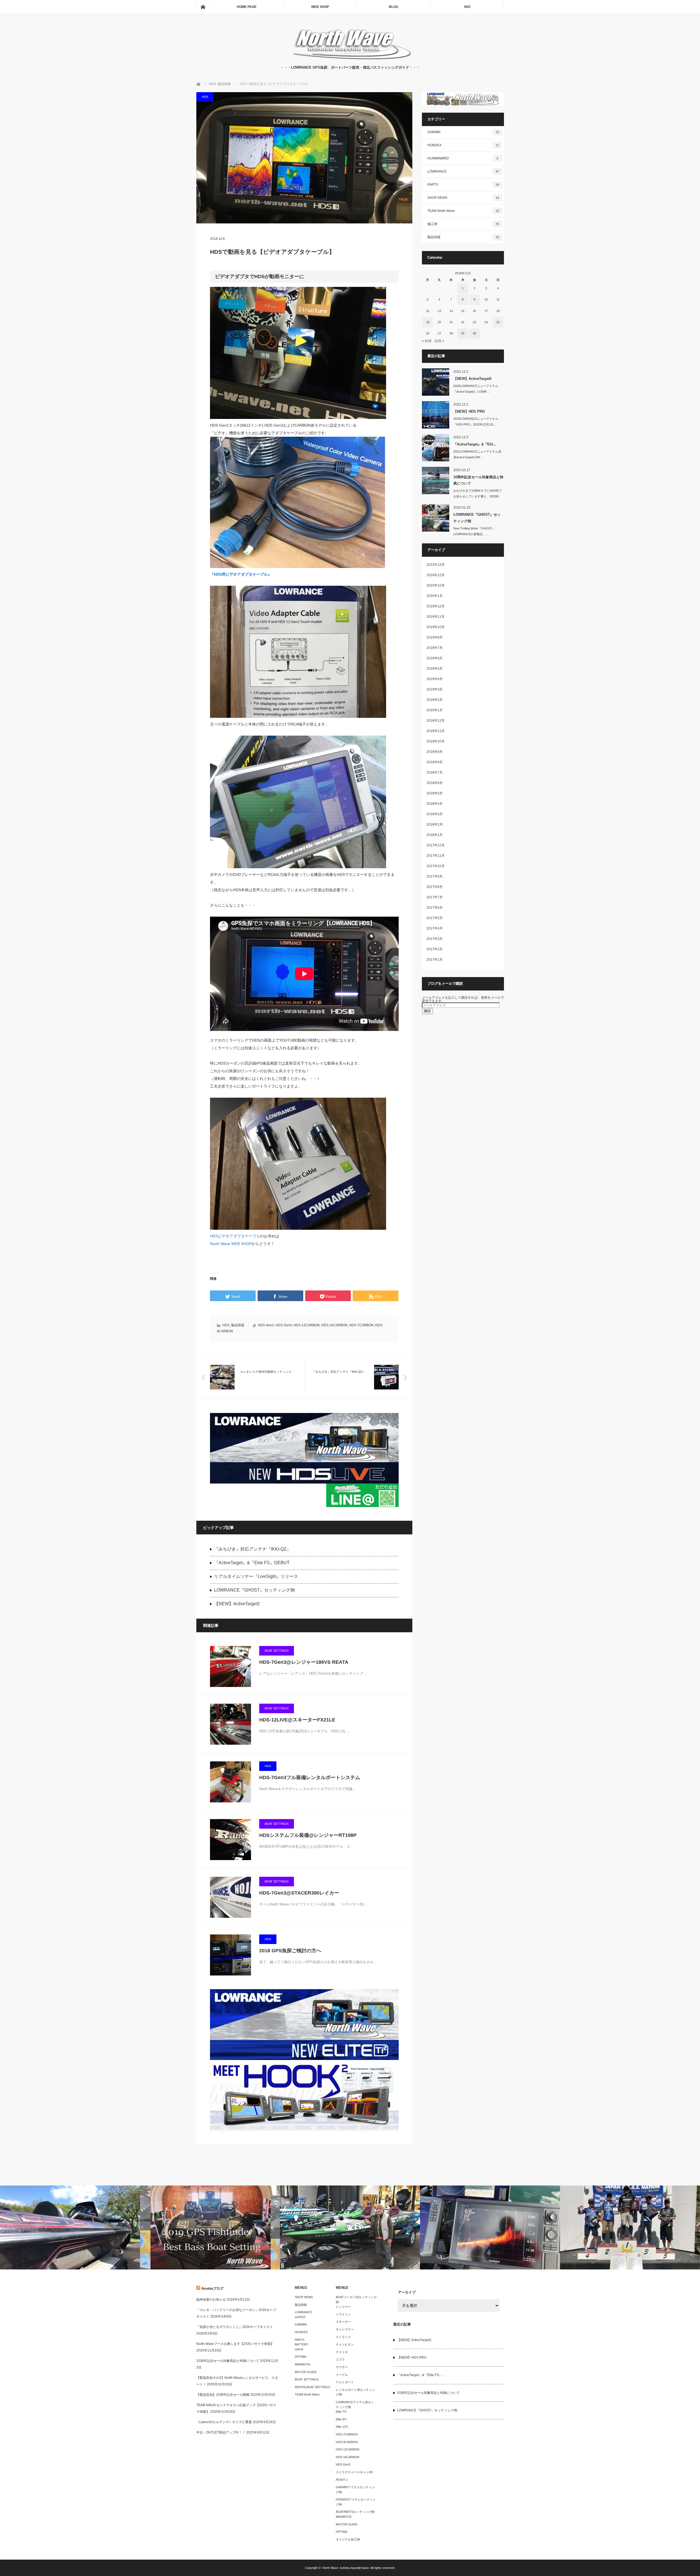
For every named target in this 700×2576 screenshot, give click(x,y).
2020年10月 (436, 585)
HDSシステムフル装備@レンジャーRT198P (308, 1835)
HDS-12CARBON (307, 1325)
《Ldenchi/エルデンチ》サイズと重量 (224, 2422)
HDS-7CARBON (361, 1325)
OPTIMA (301, 2357)
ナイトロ (342, 2352)
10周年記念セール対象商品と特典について (478, 480)
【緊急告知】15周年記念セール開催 (223, 2395)
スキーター (343, 2322)
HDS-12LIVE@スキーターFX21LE (297, 1720)
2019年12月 (436, 606)
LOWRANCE (463, 171)
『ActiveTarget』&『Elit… (475, 444)
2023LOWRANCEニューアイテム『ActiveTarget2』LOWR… (476, 389)
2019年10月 (436, 627)
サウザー (342, 2367)
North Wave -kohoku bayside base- (346, 2568)
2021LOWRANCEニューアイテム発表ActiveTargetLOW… (477, 454)
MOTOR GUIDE (306, 2372)
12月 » (439, 341)
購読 (427, 1011)
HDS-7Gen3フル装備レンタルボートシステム (310, 1777)
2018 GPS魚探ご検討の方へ (290, 1951)
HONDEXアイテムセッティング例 (356, 2502)
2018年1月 (435, 835)
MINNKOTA (303, 2364)
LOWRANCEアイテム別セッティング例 (355, 2405)
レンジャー (343, 2307)
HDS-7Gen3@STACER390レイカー (299, 1893)
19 (428, 322)
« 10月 (427, 341)
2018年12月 (436, 721)
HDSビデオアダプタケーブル (235, 1236)
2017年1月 (435, 960)
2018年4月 (435, 804)
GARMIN (463, 132)
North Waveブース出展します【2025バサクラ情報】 (235, 2344)
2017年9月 (435, 876)
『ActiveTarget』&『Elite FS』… (421, 2375)
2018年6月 (435, 783)
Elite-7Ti (341, 2412)
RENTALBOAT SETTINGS (312, 2387)
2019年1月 (435, 710)
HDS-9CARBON (347, 2442)
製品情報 (238, 1325)
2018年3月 (435, 814)
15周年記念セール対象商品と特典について (228, 2361)
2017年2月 (435, 949)
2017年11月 (436, 856)
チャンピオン (345, 2344)
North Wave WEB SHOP (231, 1244)
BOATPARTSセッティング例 (355, 2512)
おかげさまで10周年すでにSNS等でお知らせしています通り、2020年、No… (478, 496)
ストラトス (343, 2337)
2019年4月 (435, 679)
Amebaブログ (212, 2288)
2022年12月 (436, 565)
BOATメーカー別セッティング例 (356, 2300)
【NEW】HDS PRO (469, 411)
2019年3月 (435, 689)
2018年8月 (435, 762)
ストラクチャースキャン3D (354, 2472)
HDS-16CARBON (334, 1325)
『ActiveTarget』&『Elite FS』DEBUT (252, 1563)
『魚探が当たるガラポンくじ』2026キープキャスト (235, 2327)
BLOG (393, 7)
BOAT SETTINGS (277, 1651)
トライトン (343, 2314)
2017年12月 (436, 845)
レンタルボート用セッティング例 (355, 2392)
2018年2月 (435, 824)
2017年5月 (435, 918)
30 (474, 333)
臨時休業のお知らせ (211, 2300)
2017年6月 (435, 908)
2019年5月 (435, 669)
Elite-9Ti (341, 2419)
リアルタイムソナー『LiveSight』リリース (256, 1576)
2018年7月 (435, 773)
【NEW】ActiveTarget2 (237, 1604)
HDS (205, 97)
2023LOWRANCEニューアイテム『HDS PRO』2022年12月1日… (476, 422)
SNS (467, 7)
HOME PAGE (247, 7)
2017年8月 (435, 887)
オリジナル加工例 (348, 2539)
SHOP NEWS (463, 198)
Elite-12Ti (342, 2427)
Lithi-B (299, 2349)
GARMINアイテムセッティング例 (355, 2490)
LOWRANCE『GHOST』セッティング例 (254, 1590)
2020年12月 (436, 575)
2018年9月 (435, 752)
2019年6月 (435, 658)
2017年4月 (435, 928)
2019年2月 (435, 700)
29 (463, 333)
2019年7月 (435, 648)
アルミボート (345, 2382)
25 (498, 322)
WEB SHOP (320, 7)
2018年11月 (436, 731)
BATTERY (301, 2344)
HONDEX (463, 145)
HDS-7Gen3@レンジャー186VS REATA (304, 1662)
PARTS (463, 185)
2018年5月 (435, 793)
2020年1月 (435, 596)
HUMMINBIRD (463, 158)
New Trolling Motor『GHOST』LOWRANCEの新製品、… (474, 531)
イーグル (342, 2375)
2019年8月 (435, 637)
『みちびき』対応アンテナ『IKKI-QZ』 (253, 1549)
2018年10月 (436, 741)
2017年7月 (435, 897)
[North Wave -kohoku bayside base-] (350, 59)
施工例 (463, 224)
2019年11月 (436, 617)
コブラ (340, 2359)
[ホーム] (203, 7)
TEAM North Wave (463, 211)
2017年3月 (435, 939)
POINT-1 (342, 2480)
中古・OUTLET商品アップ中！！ (221, 2432)
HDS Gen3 (284, 1325)
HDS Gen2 (266, 1325)
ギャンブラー (345, 2329)
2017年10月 (436, 866)
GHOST (300, 2317)
